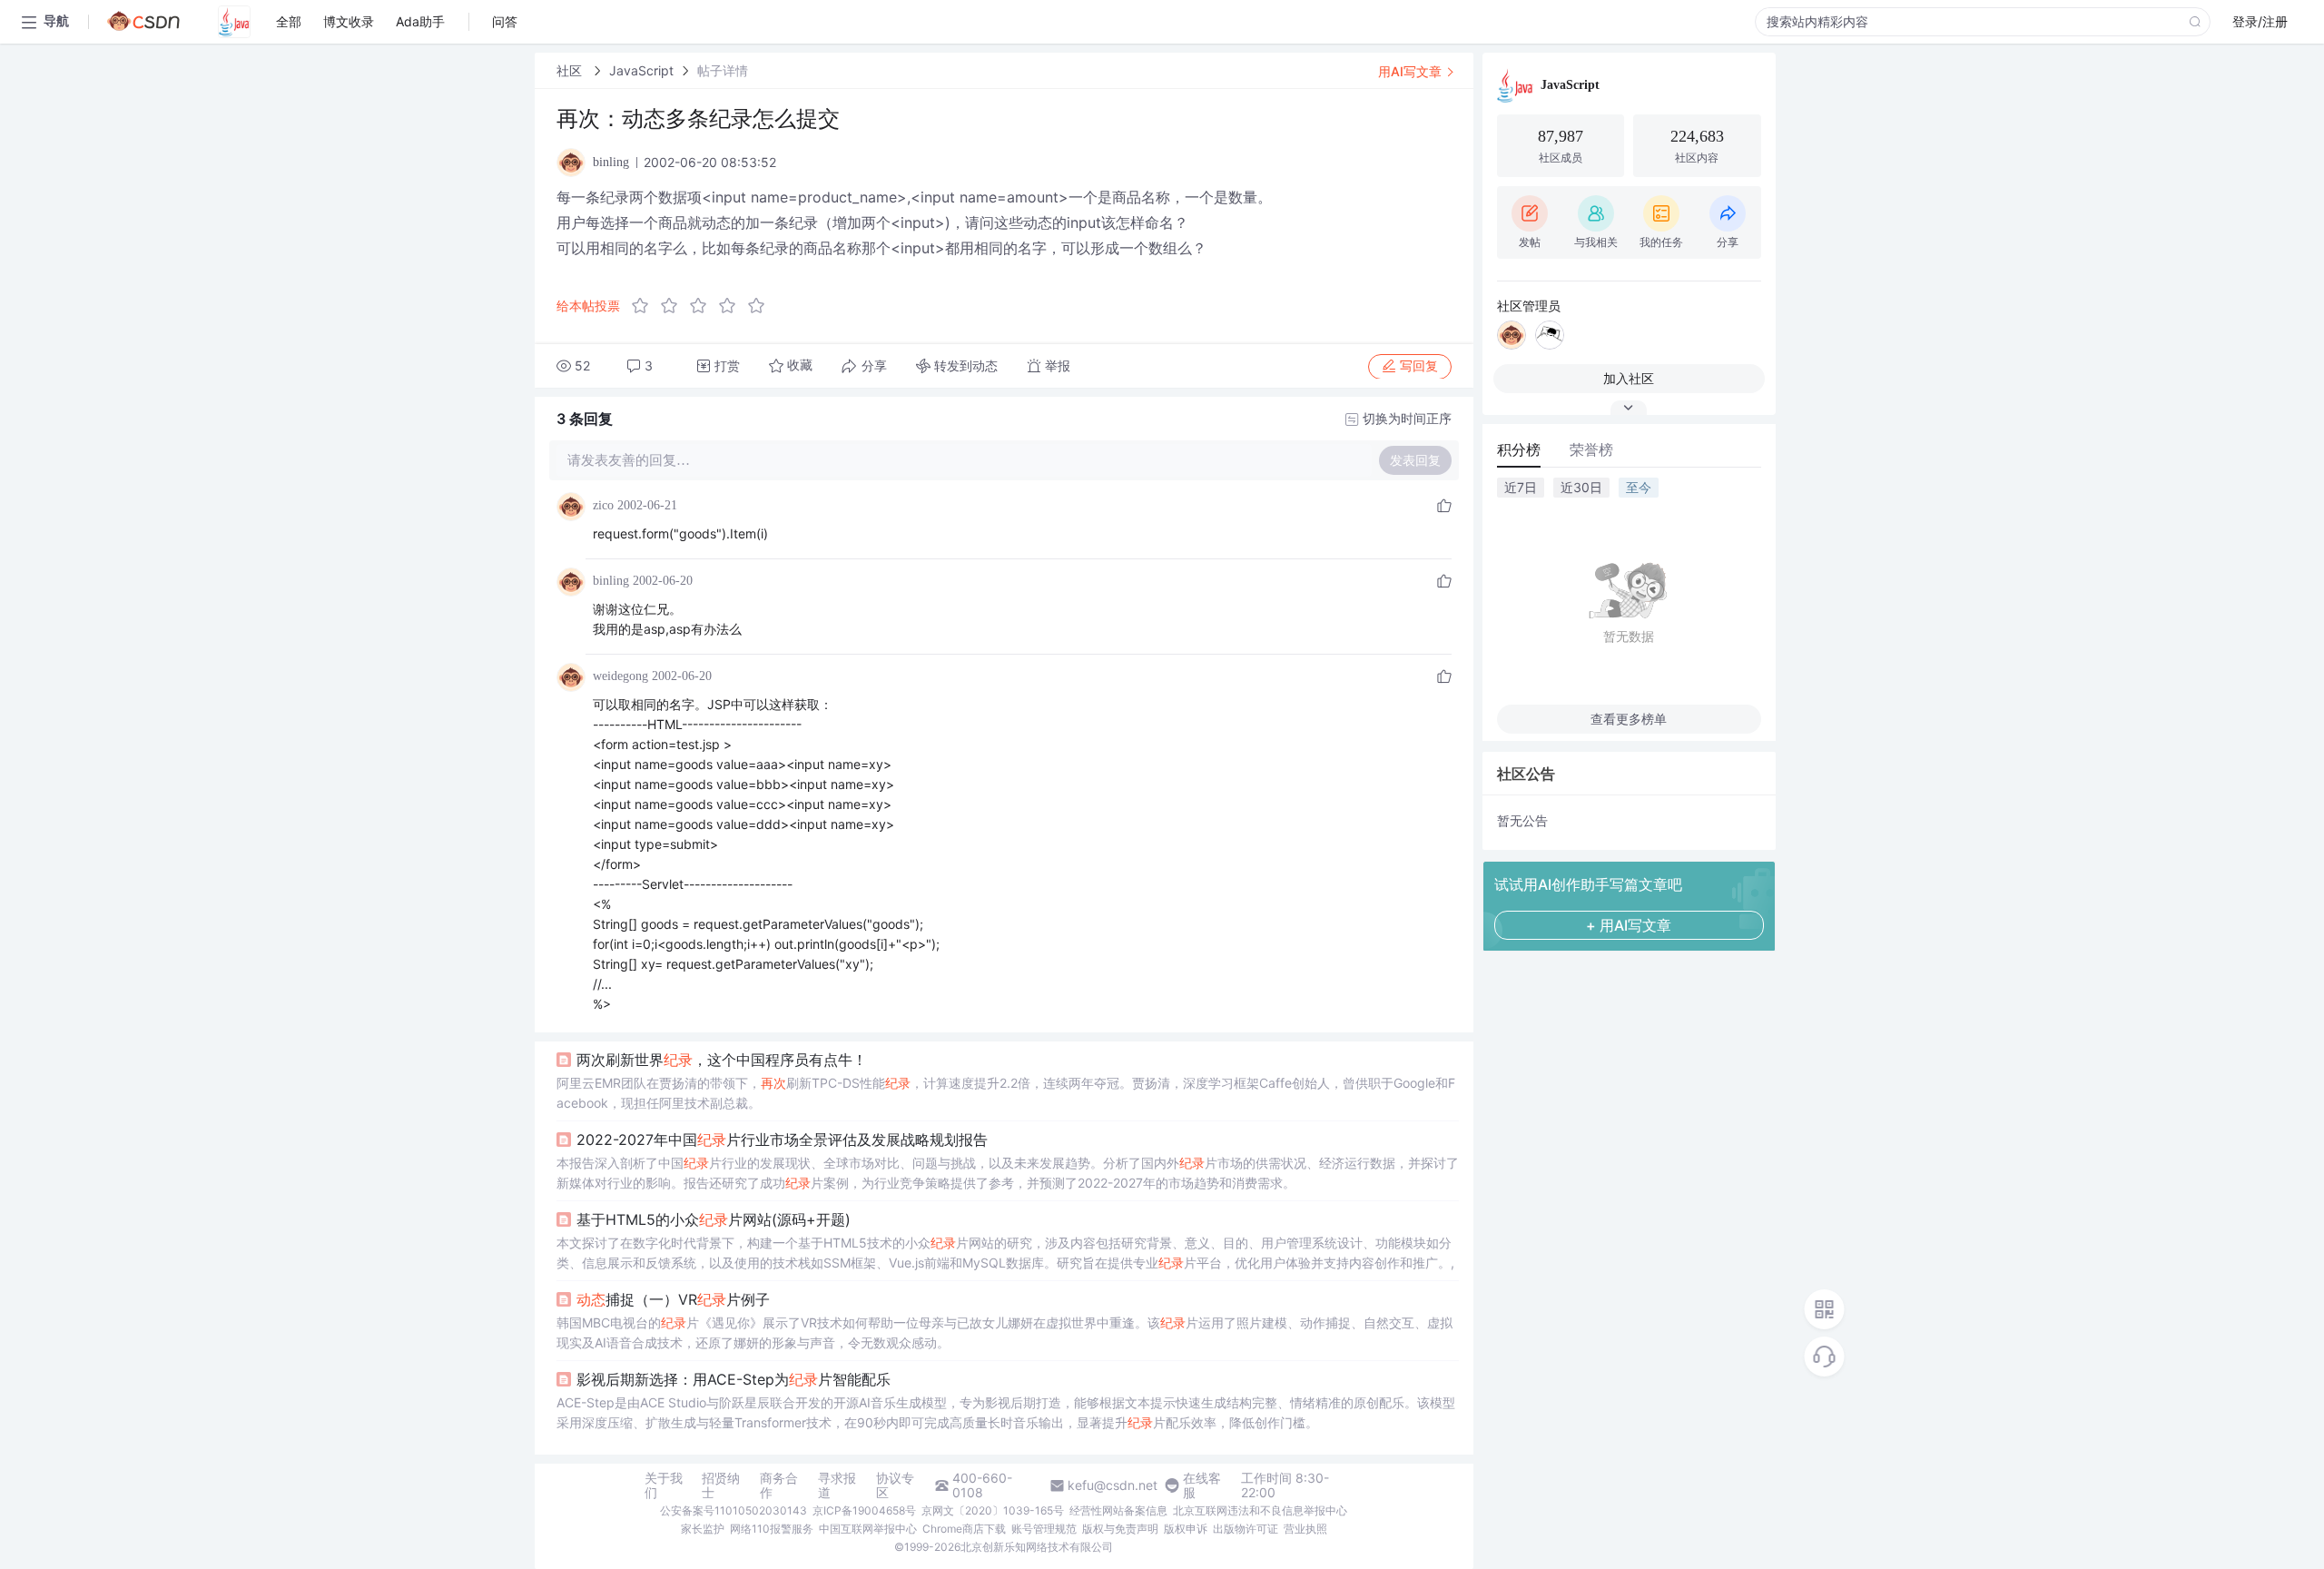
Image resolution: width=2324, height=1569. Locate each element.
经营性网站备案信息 (1118, 1510)
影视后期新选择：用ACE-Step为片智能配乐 (734, 1379)
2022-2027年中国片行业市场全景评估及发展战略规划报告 (782, 1140)
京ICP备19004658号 (864, 1510)
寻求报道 (837, 1485)
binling (611, 581)
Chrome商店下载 (964, 1529)
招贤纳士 (721, 1485)
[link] (571, 70)
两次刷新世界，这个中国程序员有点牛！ (722, 1060)
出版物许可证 (1246, 1529)
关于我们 (664, 1485)
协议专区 (895, 1485)
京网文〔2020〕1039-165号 (993, 1510)
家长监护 (703, 1529)
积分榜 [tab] (1519, 449)
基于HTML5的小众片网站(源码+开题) (714, 1219)
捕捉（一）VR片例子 (673, 1299)
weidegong (620, 676)
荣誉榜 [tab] (1591, 449)
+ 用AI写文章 (1629, 925)
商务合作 (779, 1485)
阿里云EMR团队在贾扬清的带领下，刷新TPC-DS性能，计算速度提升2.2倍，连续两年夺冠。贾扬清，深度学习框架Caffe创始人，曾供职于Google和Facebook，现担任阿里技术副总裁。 (1006, 1093)
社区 (571, 70)
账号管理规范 (1044, 1529)
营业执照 (1305, 1529)
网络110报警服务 (772, 1529)
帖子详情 (723, 70)
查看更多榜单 (1629, 719)
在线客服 (1202, 1485)
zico (603, 505)
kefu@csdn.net (1113, 1485)
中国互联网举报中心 (868, 1529)
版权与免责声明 (1120, 1529)
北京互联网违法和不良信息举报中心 (1260, 1510)
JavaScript (641, 70)
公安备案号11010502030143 (734, 1510)
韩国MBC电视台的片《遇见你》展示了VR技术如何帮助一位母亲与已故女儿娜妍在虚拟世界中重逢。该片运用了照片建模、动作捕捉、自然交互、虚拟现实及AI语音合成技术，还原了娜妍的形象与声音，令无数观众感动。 (1004, 1332)
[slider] (704, 306)
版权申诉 (1186, 1529)
